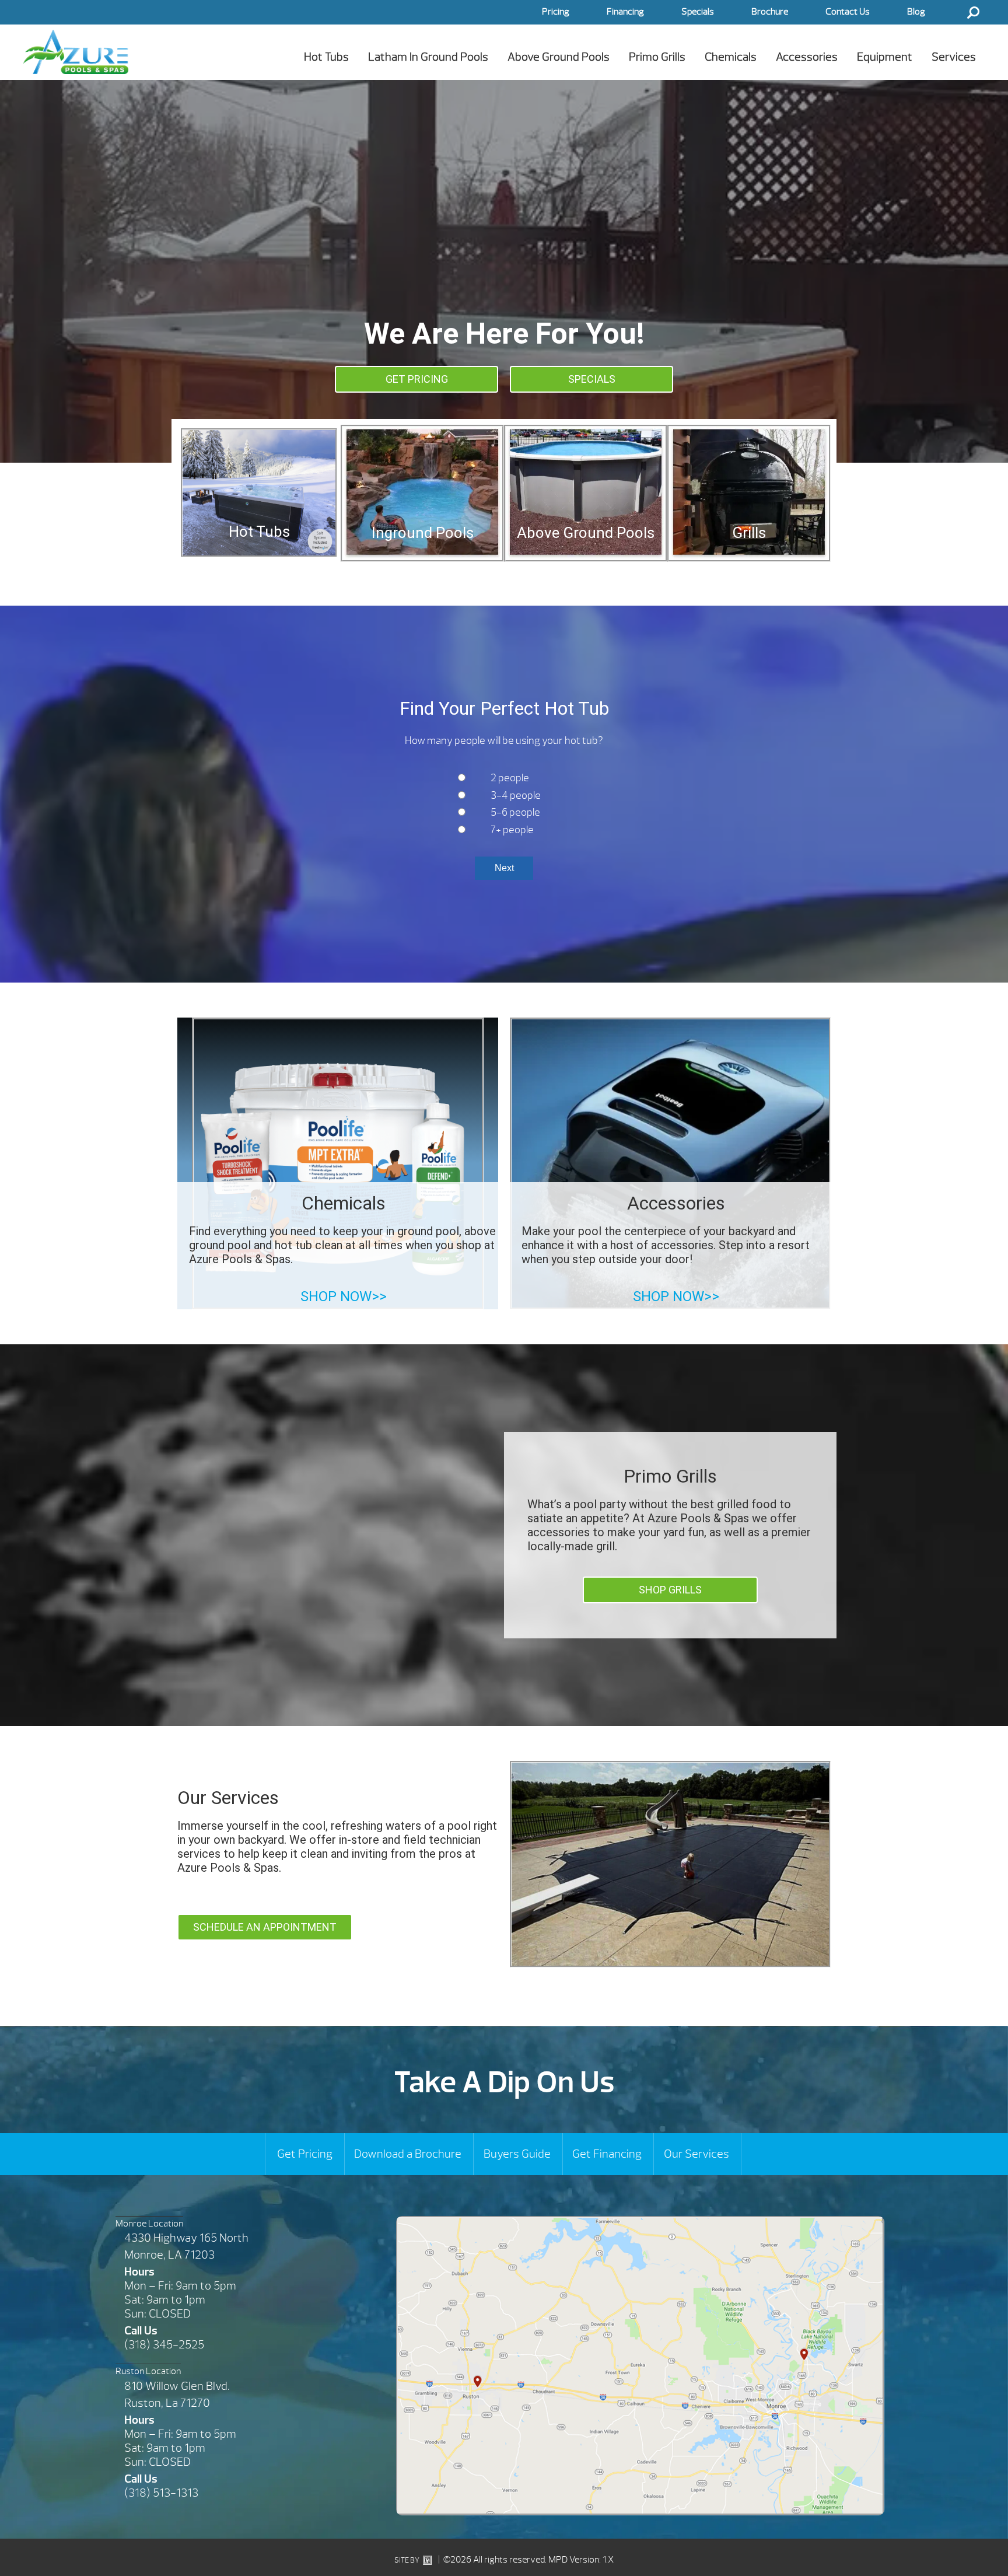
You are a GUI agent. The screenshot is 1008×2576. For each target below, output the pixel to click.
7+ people (512, 830)
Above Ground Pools (559, 57)
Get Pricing (305, 2154)
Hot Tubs (326, 57)
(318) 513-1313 (161, 2493)
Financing (625, 12)
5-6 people (515, 812)
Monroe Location (149, 2224)
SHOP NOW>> (344, 1296)
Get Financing (607, 2154)
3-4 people (516, 796)
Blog (916, 12)
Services (954, 57)
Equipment (885, 57)
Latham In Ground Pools (428, 57)
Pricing (556, 12)
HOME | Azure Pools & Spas (76, 52)
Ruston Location (148, 2371)
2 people (510, 778)
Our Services (696, 2154)
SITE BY (407, 2560)
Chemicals (731, 57)
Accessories (807, 57)
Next (504, 868)
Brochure (770, 12)
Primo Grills (657, 57)
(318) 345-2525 (164, 2345)
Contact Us (848, 12)
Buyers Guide (517, 2154)
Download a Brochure (408, 2154)
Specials (698, 12)
